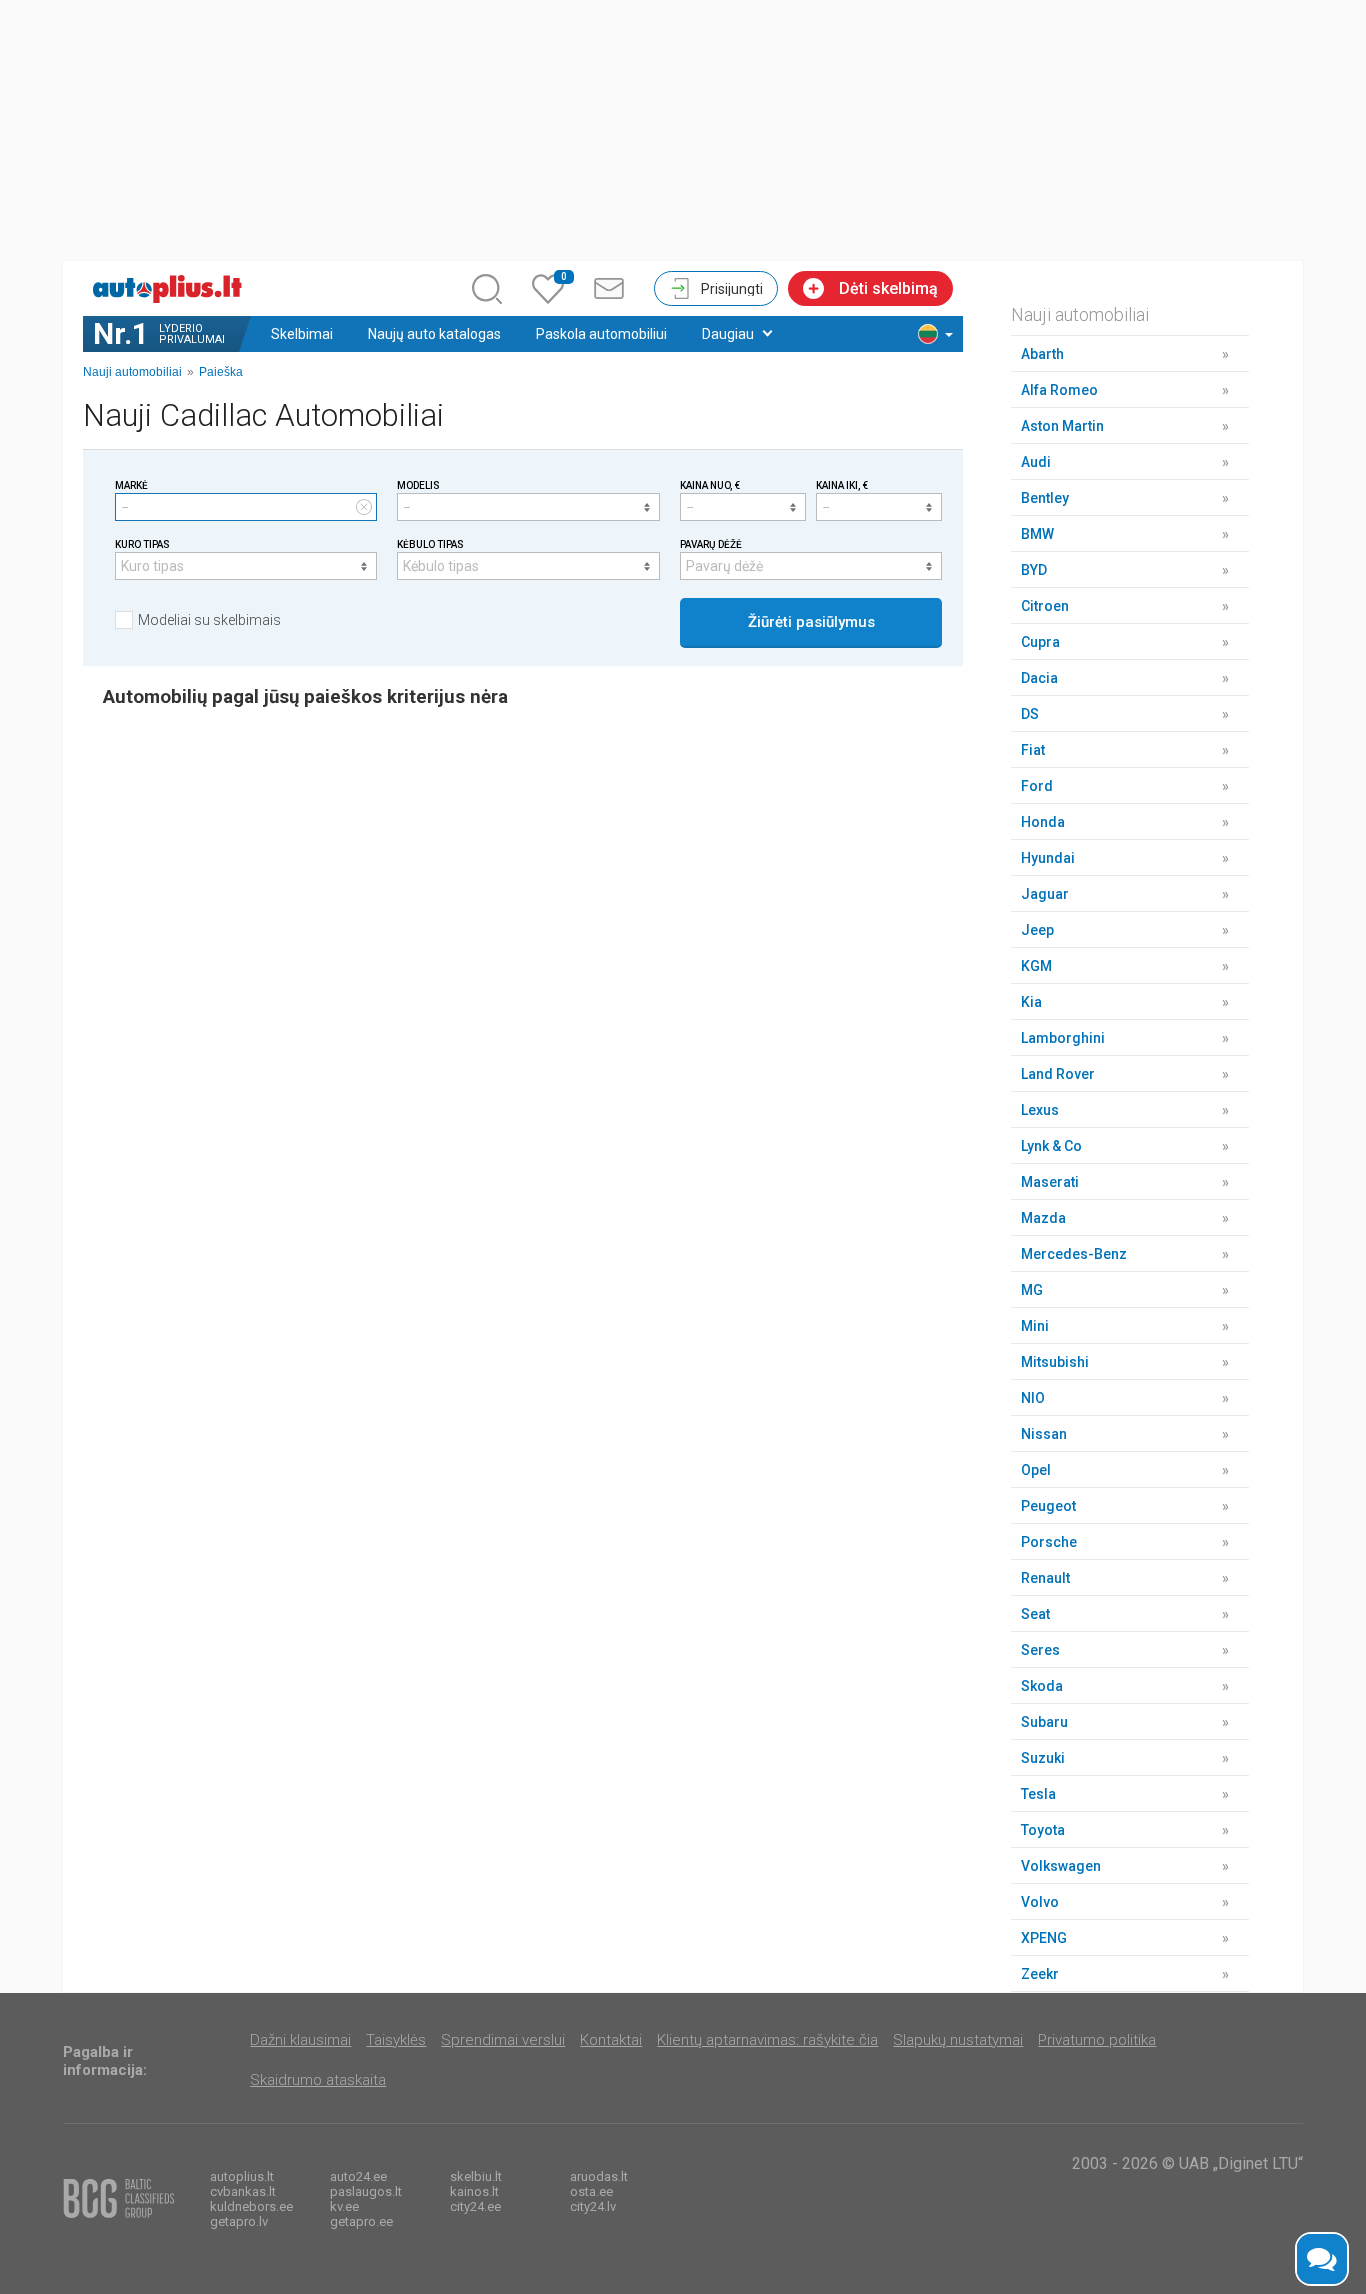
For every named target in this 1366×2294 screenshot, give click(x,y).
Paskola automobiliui (601, 334)
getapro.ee (361, 2221)
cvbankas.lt (243, 2191)
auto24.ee (358, 2176)
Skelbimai (302, 334)
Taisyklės (396, 2040)
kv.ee (344, 2206)
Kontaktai (611, 2040)
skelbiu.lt (476, 2176)
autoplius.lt (242, 2176)
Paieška (221, 372)
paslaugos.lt (366, 2191)
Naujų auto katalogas (434, 334)
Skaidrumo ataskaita (318, 2080)
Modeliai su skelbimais (209, 620)
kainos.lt (474, 2191)
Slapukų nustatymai (958, 2040)
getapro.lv (239, 2221)
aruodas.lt (599, 2176)
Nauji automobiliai (132, 372)
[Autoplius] (173, 289)
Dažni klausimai (300, 2040)
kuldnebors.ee (251, 2206)
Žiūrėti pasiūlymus (811, 622)
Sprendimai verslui (503, 2040)
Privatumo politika (1097, 2040)
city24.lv (593, 2206)
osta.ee (591, 2191)
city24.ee (475, 2206)
